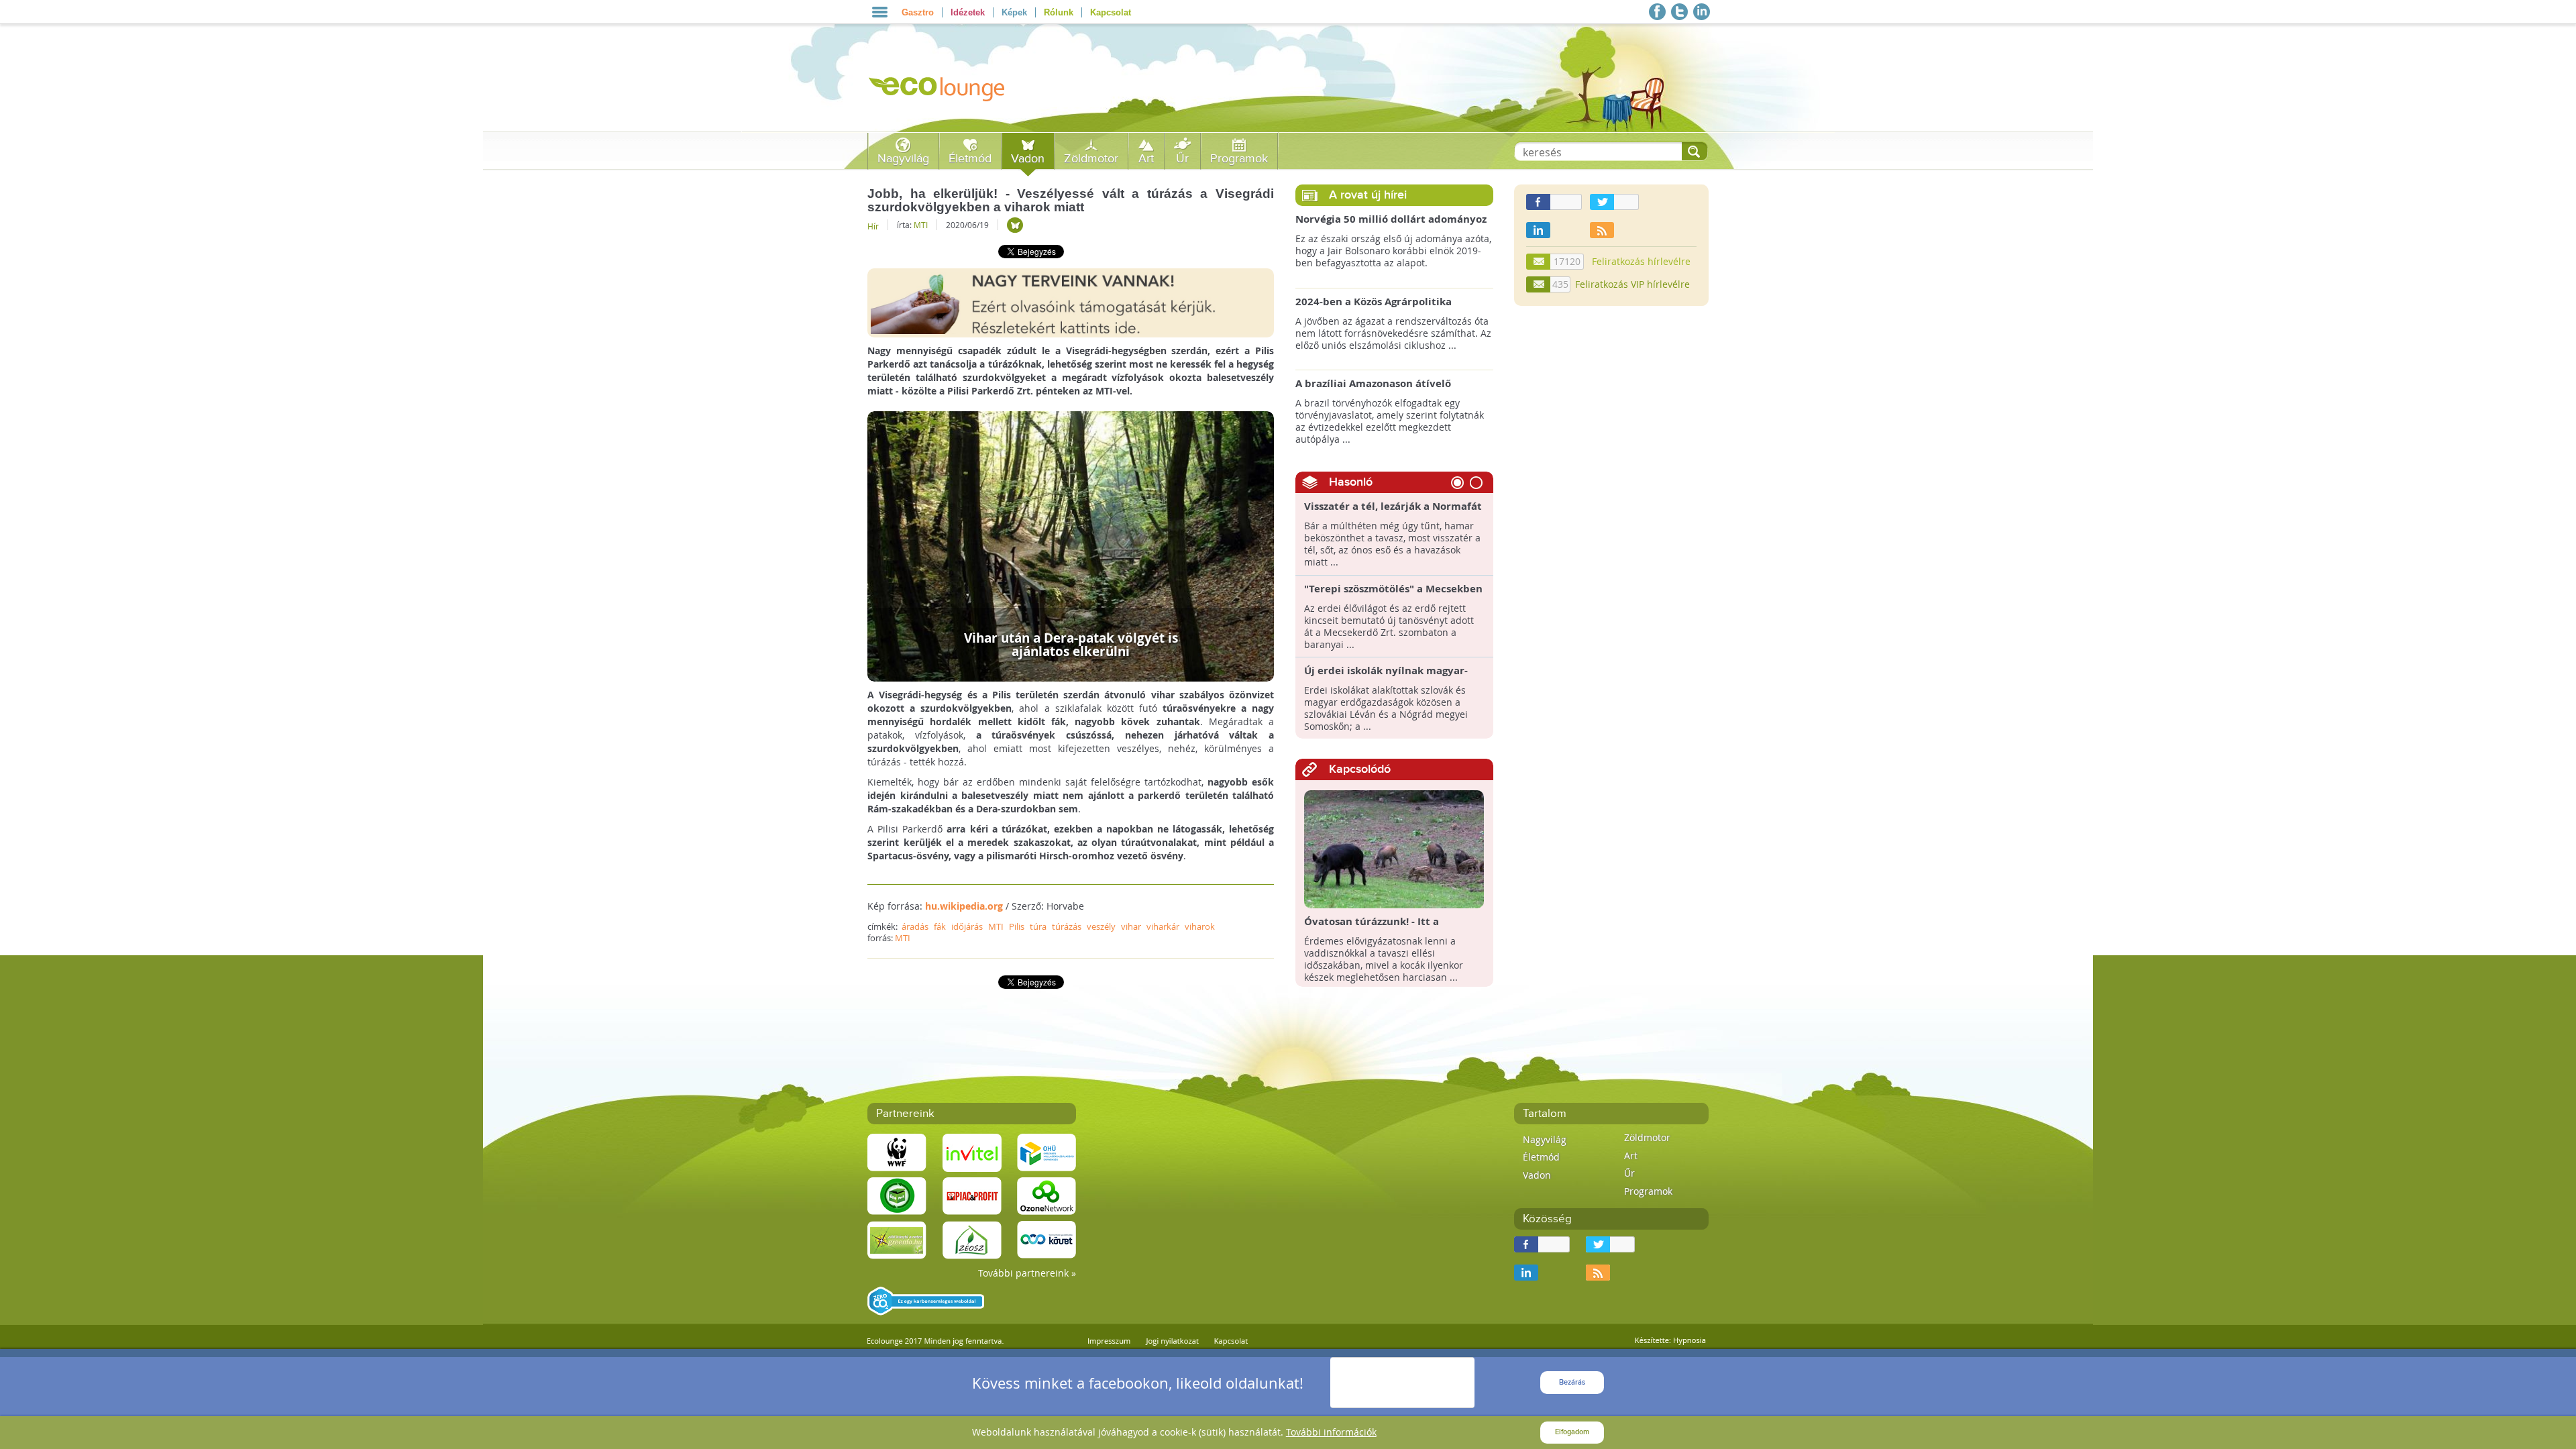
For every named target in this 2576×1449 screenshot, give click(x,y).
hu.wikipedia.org (964, 906)
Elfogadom (1572, 1432)
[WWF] (897, 1151)
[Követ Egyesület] (1046, 1239)
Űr (1182, 159)
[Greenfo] (897, 1239)
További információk (1331, 1432)
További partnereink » (1027, 1273)
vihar (1131, 926)
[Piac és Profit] (972, 1195)
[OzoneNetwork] (1046, 1195)
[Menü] (880, 12)
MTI (921, 225)
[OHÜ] (1046, 1151)
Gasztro (918, 12)
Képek (1014, 12)
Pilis (1017, 926)
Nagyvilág (903, 159)
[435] (1539, 284)
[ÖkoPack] (897, 1195)
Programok (1239, 159)
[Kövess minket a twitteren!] (1679, 12)
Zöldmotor (1091, 159)
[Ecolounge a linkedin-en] (1702, 12)
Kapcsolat (1111, 12)
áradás (915, 926)
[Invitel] (972, 1151)
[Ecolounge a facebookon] (1657, 12)
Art (1146, 159)
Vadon (1028, 159)
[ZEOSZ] (972, 1239)
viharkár (1163, 926)
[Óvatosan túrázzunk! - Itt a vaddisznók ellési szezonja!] (1394, 848)
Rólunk (1059, 12)
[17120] (1539, 262)
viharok (1200, 926)
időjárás (967, 926)
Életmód (970, 159)
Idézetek (968, 12)
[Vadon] (1015, 225)
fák (940, 926)
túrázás (1067, 926)
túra (1038, 926)
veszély (1101, 926)
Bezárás (1572, 1382)
